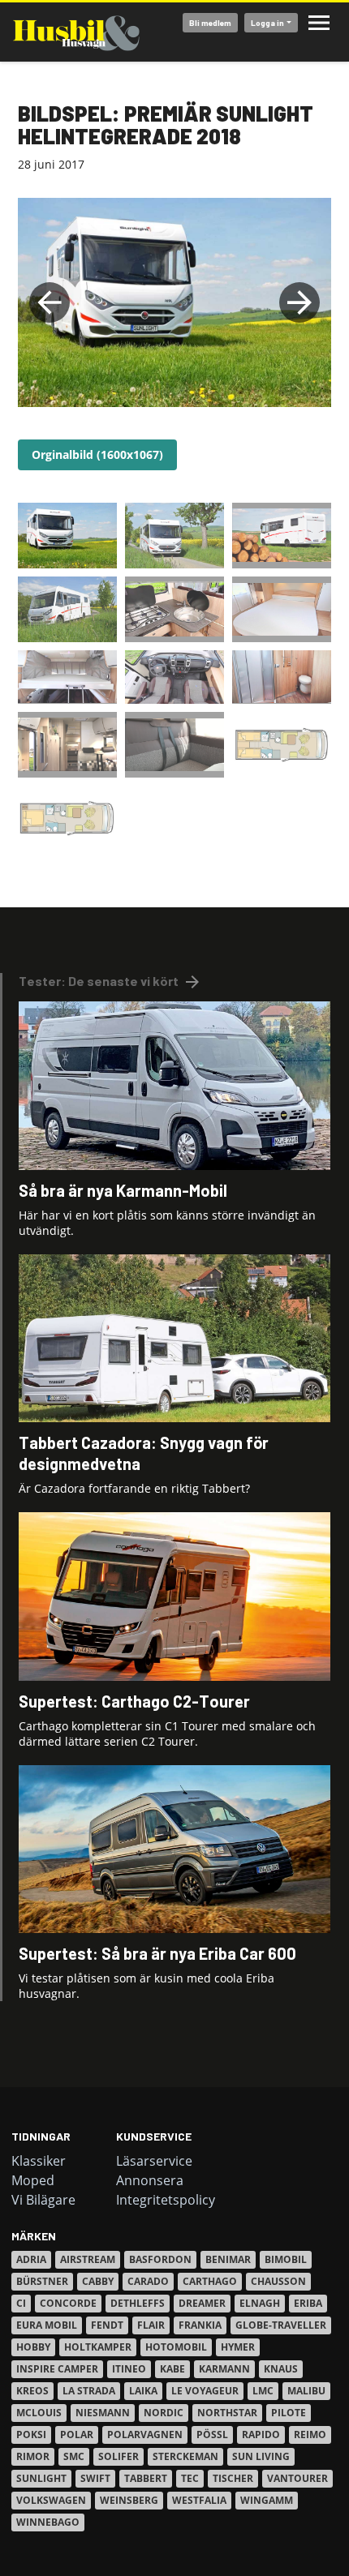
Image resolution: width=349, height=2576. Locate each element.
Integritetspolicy (166, 2200)
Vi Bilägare (43, 2200)
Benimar (228, 2259)
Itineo (129, 2369)
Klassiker (39, 2161)
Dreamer (202, 2303)
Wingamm (267, 2500)
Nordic (164, 2413)
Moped (33, 2180)
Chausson (278, 2281)
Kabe (172, 2369)
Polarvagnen (145, 2435)
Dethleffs (138, 2303)
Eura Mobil (47, 2325)
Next (299, 302)
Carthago (210, 2281)
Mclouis (39, 2413)
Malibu (306, 2391)
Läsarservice (154, 2161)
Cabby (98, 2281)
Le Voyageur (205, 2391)
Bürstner (42, 2281)
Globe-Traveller (281, 2325)
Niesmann (103, 2413)
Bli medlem (210, 23)
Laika (143, 2391)
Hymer (238, 2347)
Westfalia (199, 2500)
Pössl (212, 2435)
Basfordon (160, 2259)
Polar (77, 2435)
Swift (95, 2478)
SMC (74, 2456)
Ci (21, 2303)
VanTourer (297, 2478)
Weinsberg (129, 2500)
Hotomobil (176, 2347)
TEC (190, 2478)
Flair (151, 2325)
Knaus (281, 2369)
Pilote (289, 2413)
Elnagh (260, 2303)
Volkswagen (51, 2500)
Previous (50, 302)
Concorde (68, 2303)
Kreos (32, 2391)
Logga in (267, 23)
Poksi (31, 2435)
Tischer (233, 2478)
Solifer (118, 2456)
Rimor (33, 2456)
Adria (31, 2259)
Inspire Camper (57, 2369)
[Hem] (76, 32)
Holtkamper (98, 2347)
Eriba (308, 2303)
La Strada (89, 2391)
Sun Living (261, 2456)
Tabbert (146, 2478)
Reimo (310, 2435)
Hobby (33, 2347)
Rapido (261, 2435)
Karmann (224, 2369)
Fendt (107, 2325)
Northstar (227, 2413)
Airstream (88, 2259)
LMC (263, 2391)
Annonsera (150, 2180)
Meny (319, 23)
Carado (148, 2281)
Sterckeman (185, 2456)
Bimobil (286, 2259)
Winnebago (48, 2522)
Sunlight (41, 2478)
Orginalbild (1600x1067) (97, 454)
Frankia (200, 2325)
